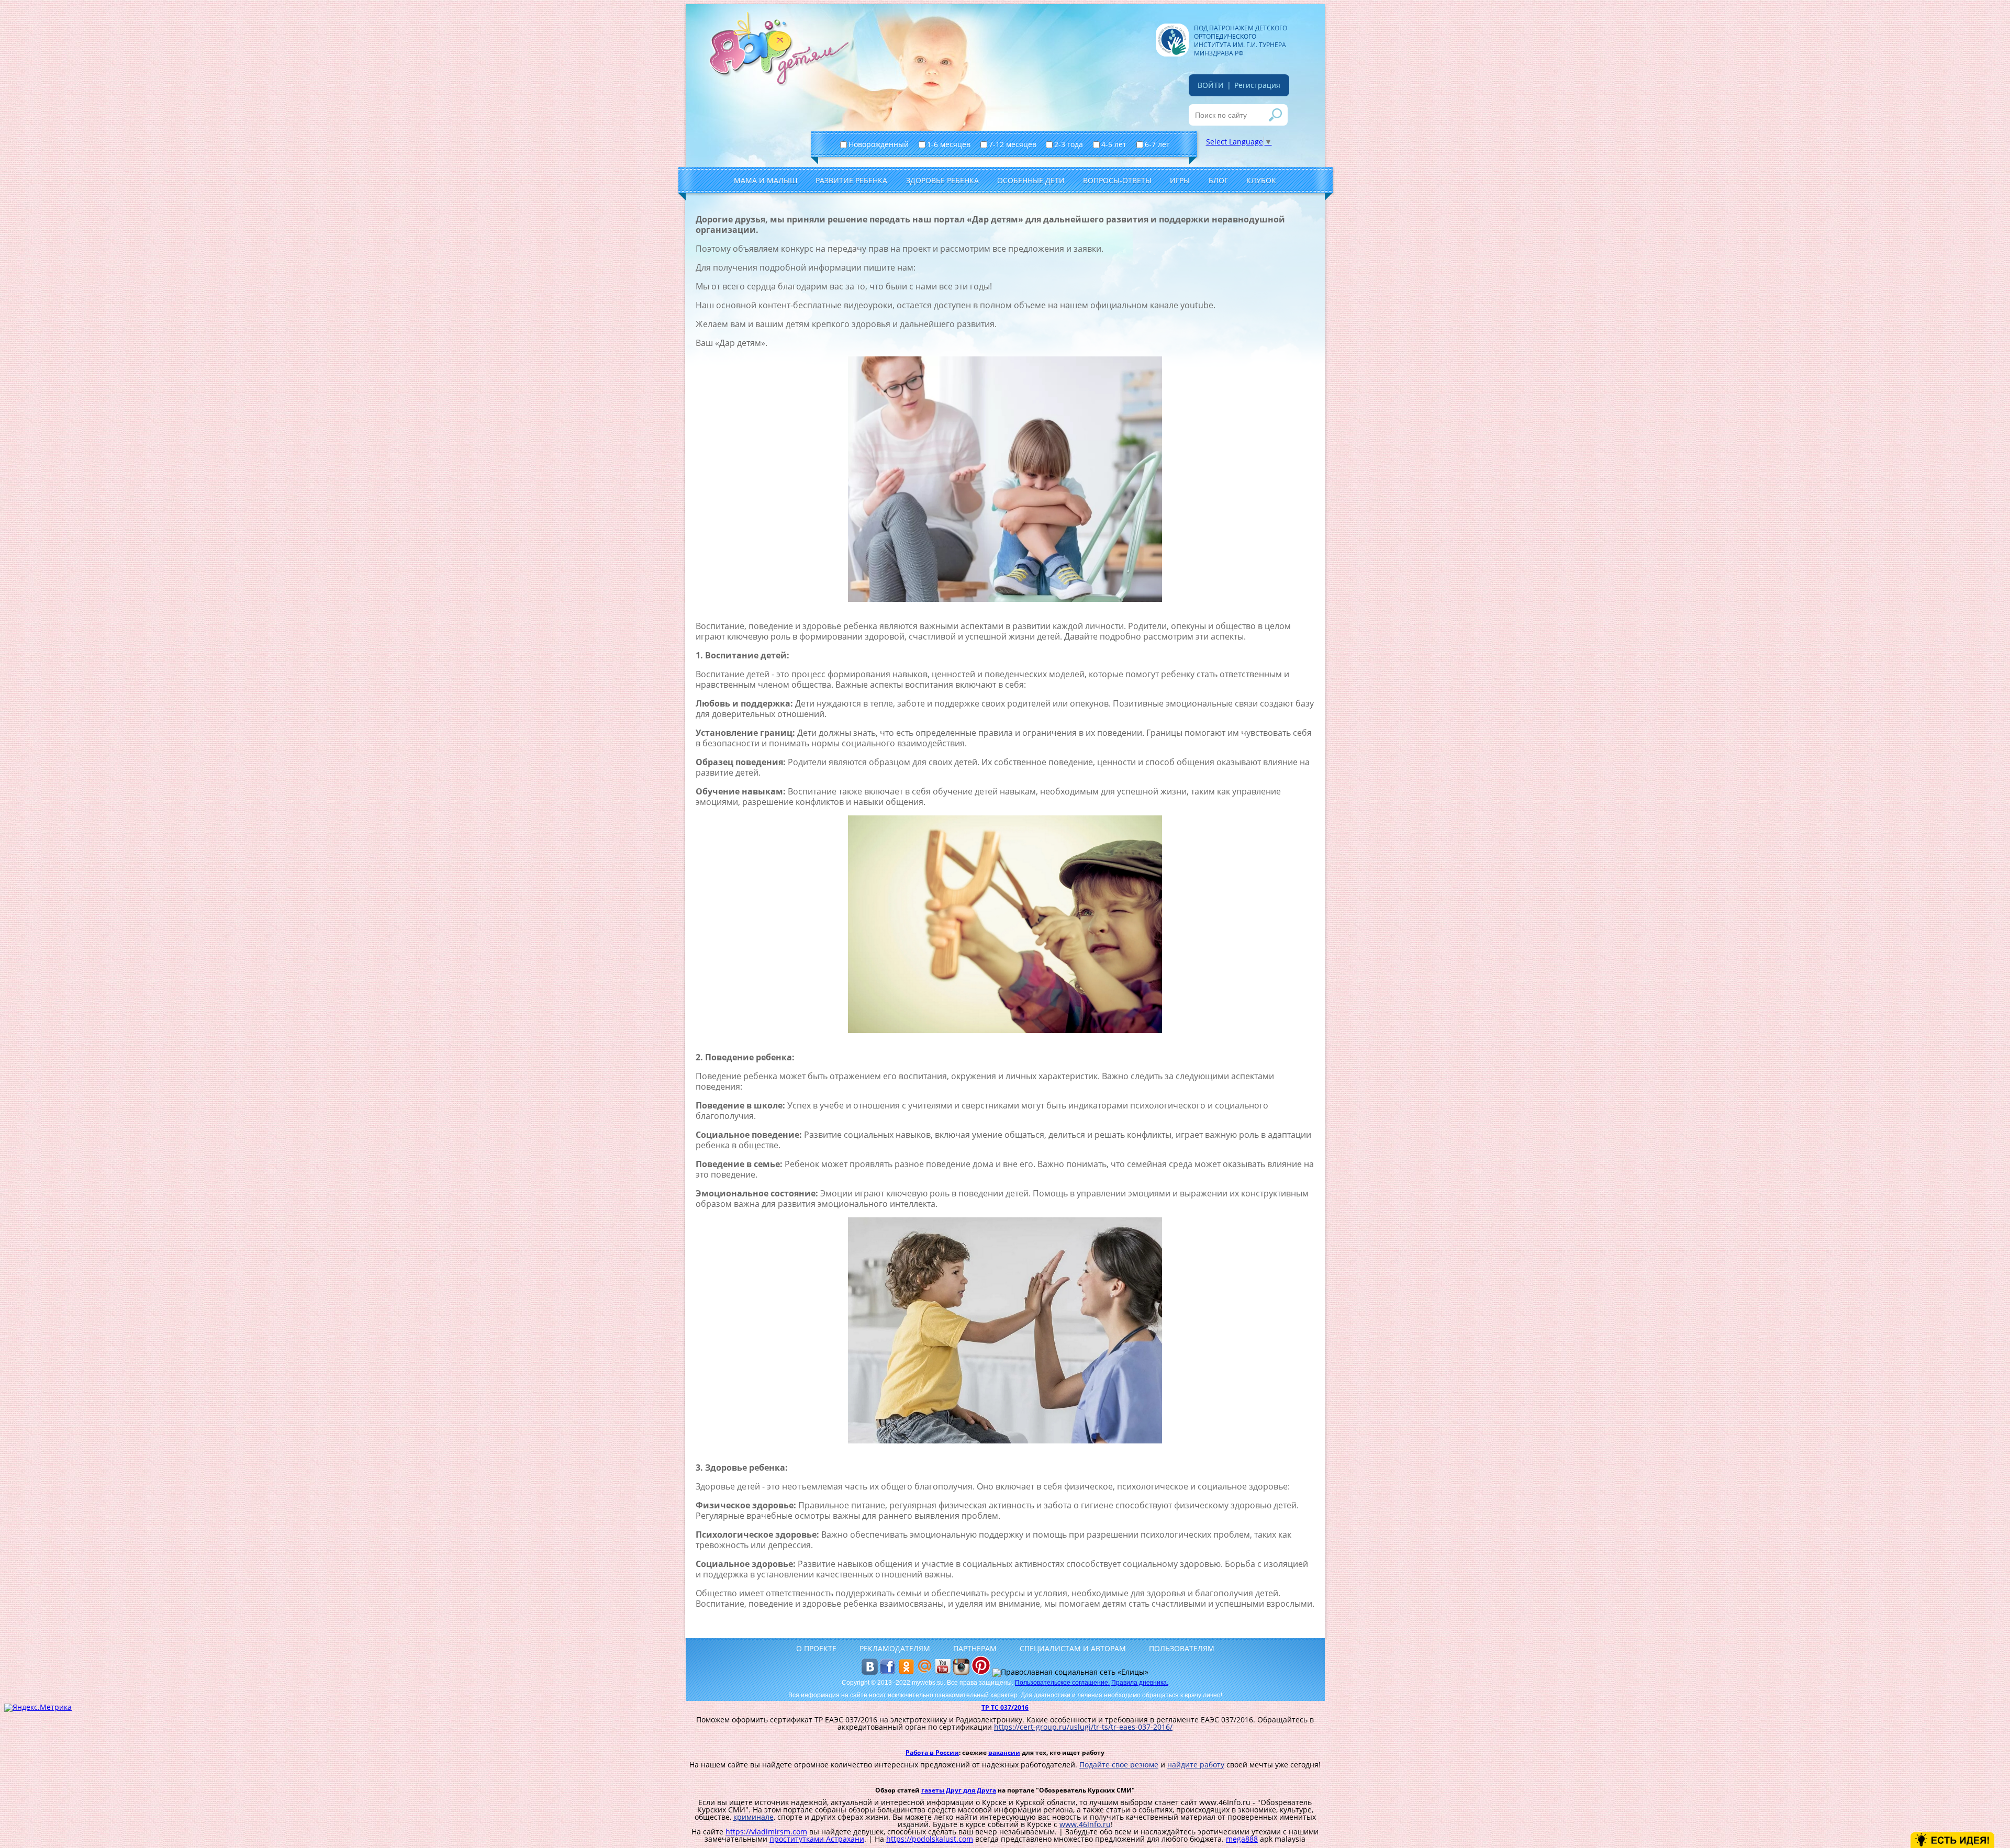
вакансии (1004, 1752)
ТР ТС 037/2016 (1005, 1707)
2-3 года (1070, 144)
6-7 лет (1158, 144)
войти (1211, 85)
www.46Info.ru (1085, 1824)
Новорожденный (880, 144)
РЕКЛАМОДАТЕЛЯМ (895, 1648)
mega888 (1242, 1839)
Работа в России (932, 1752)
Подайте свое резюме (1119, 1765)
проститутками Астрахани (817, 1839)
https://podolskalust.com (930, 1839)
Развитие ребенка (851, 180)
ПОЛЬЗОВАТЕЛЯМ (1182, 1648)
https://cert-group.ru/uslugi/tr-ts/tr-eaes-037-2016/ (1083, 1727)
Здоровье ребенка (942, 180)
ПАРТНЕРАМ (975, 1648)
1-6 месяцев (950, 144)
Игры (1180, 180)
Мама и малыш (766, 180)
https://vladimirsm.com (766, 1832)
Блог (1218, 180)
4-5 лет (1115, 144)
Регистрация (1257, 85)
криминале (753, 1817)
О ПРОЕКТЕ (816, 1648)
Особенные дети (1031, 180)
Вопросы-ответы (1117, 180)
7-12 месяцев (1014, 144)
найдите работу (1196, 1765)
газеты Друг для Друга (959, 1790)
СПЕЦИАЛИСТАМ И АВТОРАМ (1073, 1648)
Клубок (1261, 180)
